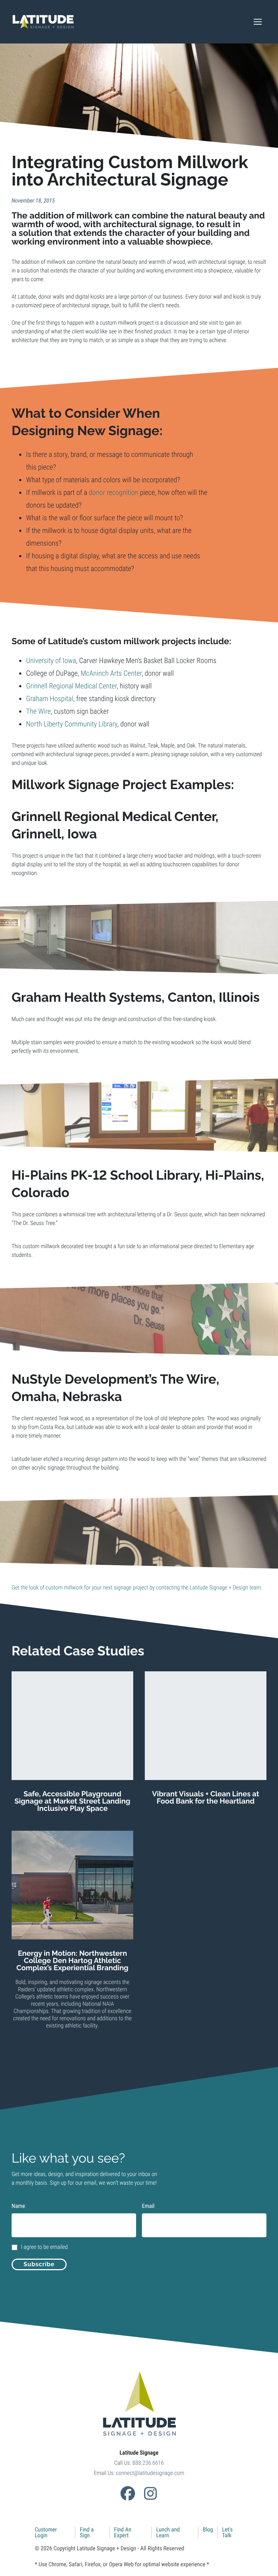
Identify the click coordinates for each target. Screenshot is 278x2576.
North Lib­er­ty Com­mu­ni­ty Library (72, 724)
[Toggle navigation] (258, 22)
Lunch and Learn (168, 2532)
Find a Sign (87, 2532)
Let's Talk (227, 2532)
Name (18, 2206)
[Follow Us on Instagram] (150, 2493)
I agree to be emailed (44, 2247)
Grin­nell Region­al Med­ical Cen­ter (71, 686)
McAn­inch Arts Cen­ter (111, 673)
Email (148, 2206)
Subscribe (39, 2264)
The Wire (38, 711)
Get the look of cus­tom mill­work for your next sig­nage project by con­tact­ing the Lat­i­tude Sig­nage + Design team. (137, 1587)
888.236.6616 (148, 2463)
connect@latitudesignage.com (150, 2473)
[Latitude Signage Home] (43, 22)
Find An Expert (123, 2532)
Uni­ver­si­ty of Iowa (51, 660)
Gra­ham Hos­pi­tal (50, 699)
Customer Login (46, 2532)
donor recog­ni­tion (113, 492)
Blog (208, 2529)
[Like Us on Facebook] (128, 2493)
